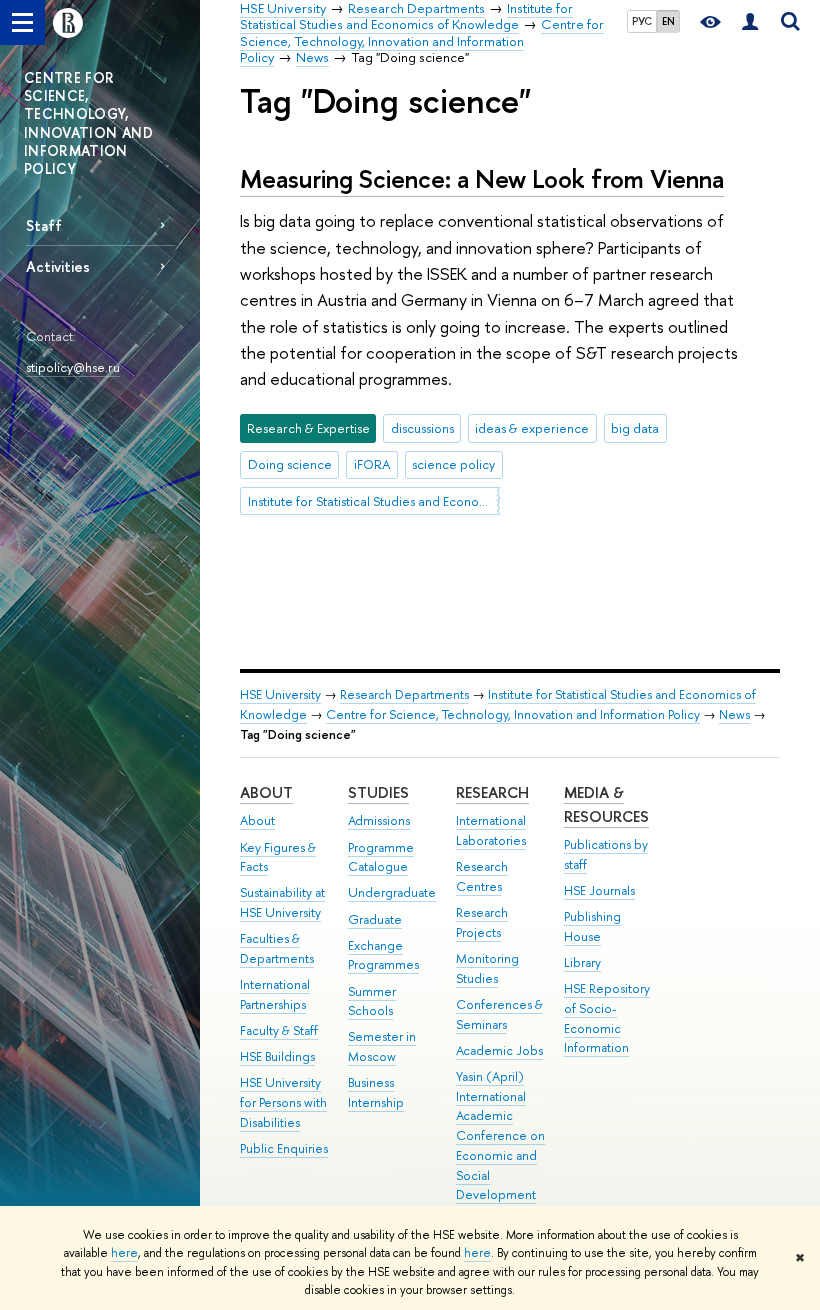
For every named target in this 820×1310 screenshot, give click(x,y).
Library (582, 962)
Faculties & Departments (277, 948)
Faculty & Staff (279, 1030)
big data (635, 428)
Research (492, 792)
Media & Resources (606, 804)
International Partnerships (275, 994)
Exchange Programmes (383, 955)
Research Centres (482, 876)
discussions (422, 428)
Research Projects (482, 922)
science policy (453, 464)
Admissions (379, 820)
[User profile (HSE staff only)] (750, 22)
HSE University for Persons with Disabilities (283, 1102)
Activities (58, 266)
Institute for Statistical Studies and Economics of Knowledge (374, 501)
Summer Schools (372, 1001)
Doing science (290, 464)
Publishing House (592, 926)
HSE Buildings (277, 1056)
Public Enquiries (284, 1148)
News (734, 714)
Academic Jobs (499, 1050)
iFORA (372, 464)
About (266, 792)
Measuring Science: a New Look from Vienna (482, 178)
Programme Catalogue (381, 857)
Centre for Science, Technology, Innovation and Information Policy (513, 714)
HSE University (280, 694)
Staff (44, 225)
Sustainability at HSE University (282, 902)
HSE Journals (599, 890)
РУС (642, 21)
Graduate (375, 919)
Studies (378, 792)
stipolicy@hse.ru (73, 367)
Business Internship (376, 1092)
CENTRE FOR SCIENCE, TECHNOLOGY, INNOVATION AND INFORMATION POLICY (88, 123)
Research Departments (404, 694)
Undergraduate (392, 892)
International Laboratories (491, 830)
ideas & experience (532, 428)
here (124, 1253)
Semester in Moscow (382, 1046)
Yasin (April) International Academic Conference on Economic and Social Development (500, 1136)
